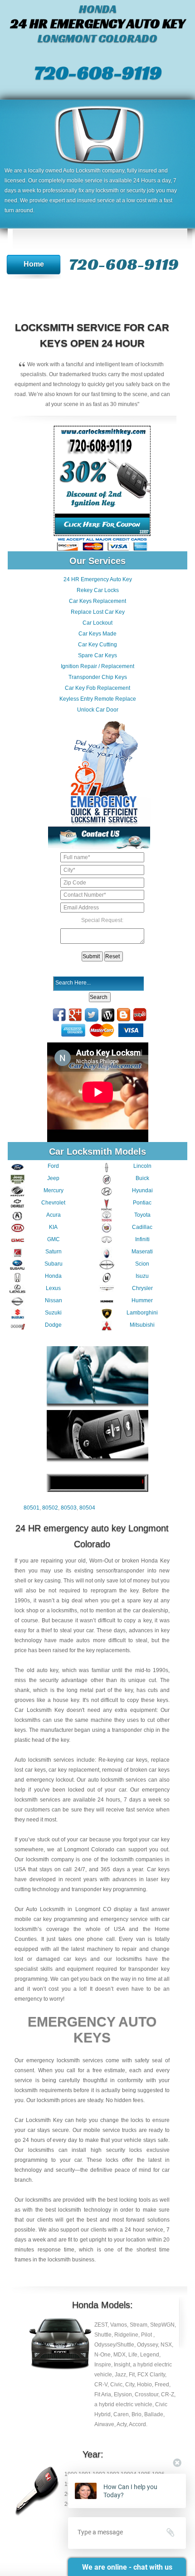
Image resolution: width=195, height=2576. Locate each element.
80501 (32, 1508)
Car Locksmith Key (39, 2120)
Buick (142, 1178)
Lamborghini (142, 1313)
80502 (50, 1508)
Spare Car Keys (97, 655)
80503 (69, 1508)
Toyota (142, 1215)
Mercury (54, 1190)
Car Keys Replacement (97, 601)
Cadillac (142, 1227)
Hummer (142, 1300)
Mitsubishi (142, 1325)
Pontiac (142, 1203)
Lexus (53, 1288)
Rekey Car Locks (98, 590)
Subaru (54, 1264)
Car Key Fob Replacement (97, 688)
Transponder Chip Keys (98, 677)
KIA (53, 1227)
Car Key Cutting (97, 645)
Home (34, 264)
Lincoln (142, 1166)
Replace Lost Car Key (98, 612)
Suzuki (53, 1313)
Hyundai (142, 1190)
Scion (142, 1264)
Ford (53, 1166)
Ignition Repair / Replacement (97, 666)
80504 (87, 1508)
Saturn (54, 1252)
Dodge (53, 1325)
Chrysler (142, 1288)
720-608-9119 (98, 72)
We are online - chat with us (127, 2567)
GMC (54, 1239)
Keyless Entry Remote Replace (98, 699)
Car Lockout (97, 623)
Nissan (54, 1300)
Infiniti (142, 1239)
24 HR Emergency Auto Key (98, 579)
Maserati (142, 1252)
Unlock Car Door (98, 710)
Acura (54, 1215)
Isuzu (142, 1276)
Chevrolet (53, 1203)
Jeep (53, 1178)
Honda (53, 1276)
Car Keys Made (97, 634)
